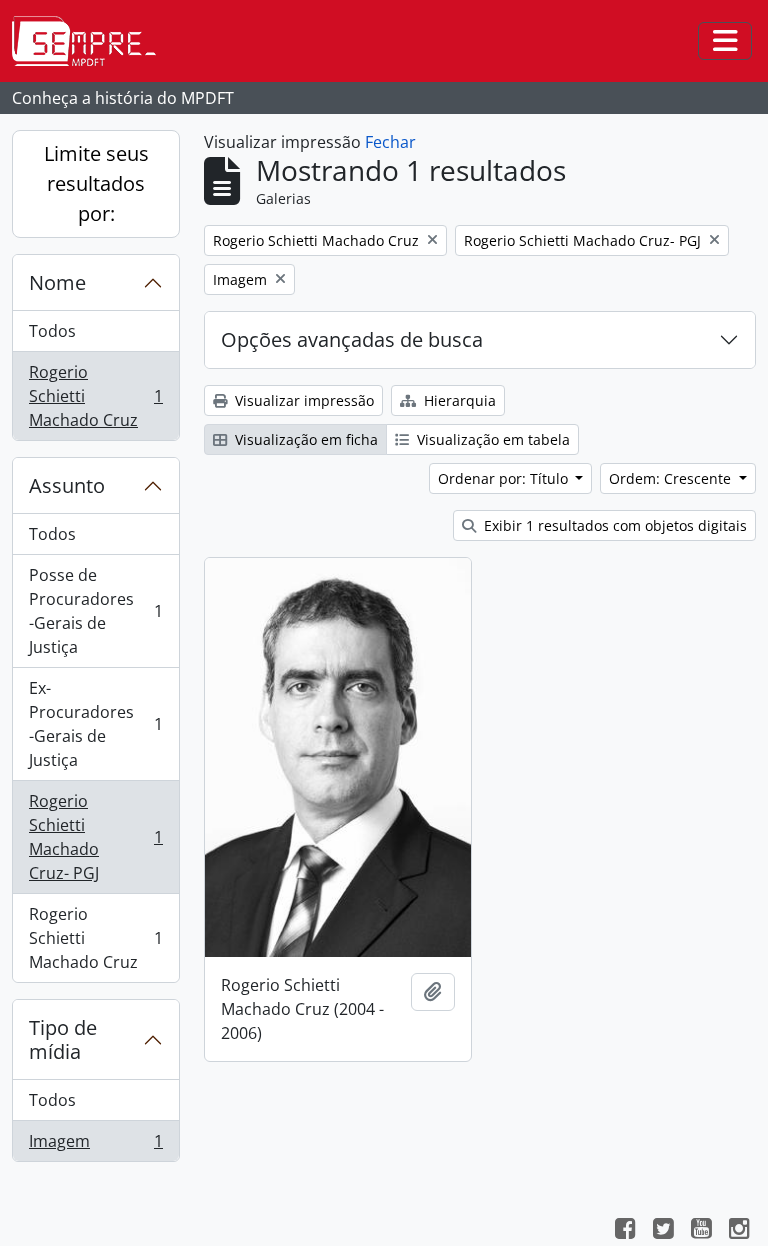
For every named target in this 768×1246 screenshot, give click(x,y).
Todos (52, 331)
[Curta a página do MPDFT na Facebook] (625, 1231)
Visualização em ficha (304, 439)
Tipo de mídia (63, 1039)
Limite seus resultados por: (96, 183)
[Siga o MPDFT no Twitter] (663, 1231)
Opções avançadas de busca (352, 339)
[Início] (92, 41)
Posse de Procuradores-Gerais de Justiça (95, 611)
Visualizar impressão (302, 400)
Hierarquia (458, 400)
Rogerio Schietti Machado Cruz (95, 396)
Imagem (95, 1145)
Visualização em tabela (491, 439)
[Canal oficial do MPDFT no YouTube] (701, 1231)
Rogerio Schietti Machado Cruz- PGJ (95, 837)
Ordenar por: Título (505, 478)
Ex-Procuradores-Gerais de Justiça (95, 724)
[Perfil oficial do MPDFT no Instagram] (739, 1231)
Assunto (67, 485)
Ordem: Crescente (672, 478)
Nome (57, 282)
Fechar (390, 142)
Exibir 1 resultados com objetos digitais (613, 525)
